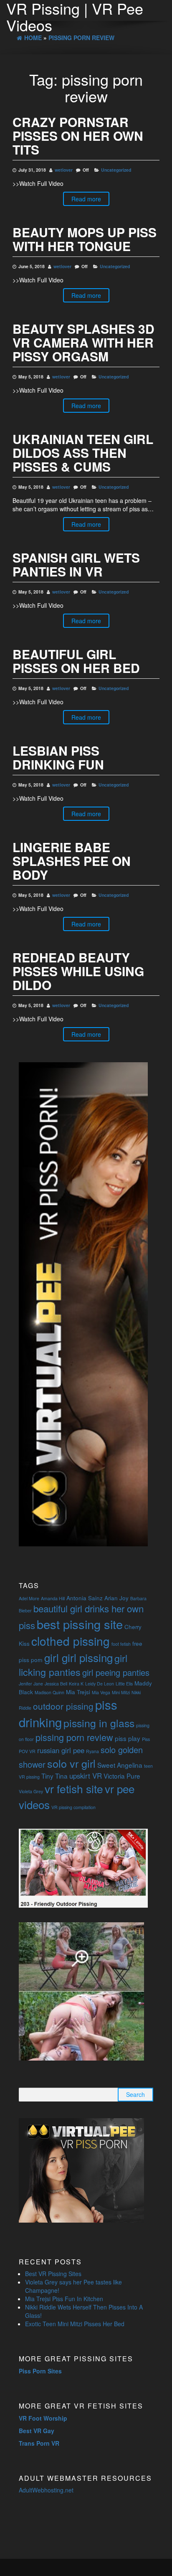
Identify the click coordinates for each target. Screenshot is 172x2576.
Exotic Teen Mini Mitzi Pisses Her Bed (75, 2324)
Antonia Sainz (85, 1598)
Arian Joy (116, 1598)
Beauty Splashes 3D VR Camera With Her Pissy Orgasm (83, 342)
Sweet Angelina (120, 1765)
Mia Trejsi (78, 1692)
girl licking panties (73, 1665)
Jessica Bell (56, 1684)
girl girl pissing (78, 1657)
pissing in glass (99, 1723)
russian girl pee (61, 1750)
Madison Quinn (49, 1692)
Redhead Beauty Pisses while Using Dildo (78, 971)
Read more (86, 199)
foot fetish (121, 1644)
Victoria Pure (122, 1776)
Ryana (92, 1751)
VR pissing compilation (73, 1807)
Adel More (29, 1598)
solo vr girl (71, 1763)
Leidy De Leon (100, 1684)
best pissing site (80, 1624)
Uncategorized (116, 170)
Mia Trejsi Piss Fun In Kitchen (64, 2299)
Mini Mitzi (121, 1692)
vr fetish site (74, 1788)
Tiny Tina (54, 1776)
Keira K (76, 1684)
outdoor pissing (63, 1706)
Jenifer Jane (31, 1684)
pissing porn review (74, 1737)
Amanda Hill (53, 1598)
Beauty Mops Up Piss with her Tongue (85, 239)
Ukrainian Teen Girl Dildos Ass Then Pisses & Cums (83, 453)
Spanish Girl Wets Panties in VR (76, 564)
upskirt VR (86, 1776)
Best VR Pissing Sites (53, 2274)
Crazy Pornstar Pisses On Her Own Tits (78, 136)
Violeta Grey (31, 1791)
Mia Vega (101, 1692)
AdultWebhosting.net (46, 2490)
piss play (128, 1738)
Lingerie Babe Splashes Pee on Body (72, 861)
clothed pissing (71, 1641)
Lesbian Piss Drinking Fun (58, 757)
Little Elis (124, 1684)
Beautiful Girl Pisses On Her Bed (76, 661)
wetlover (64, 170)
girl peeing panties (116, 1672)
